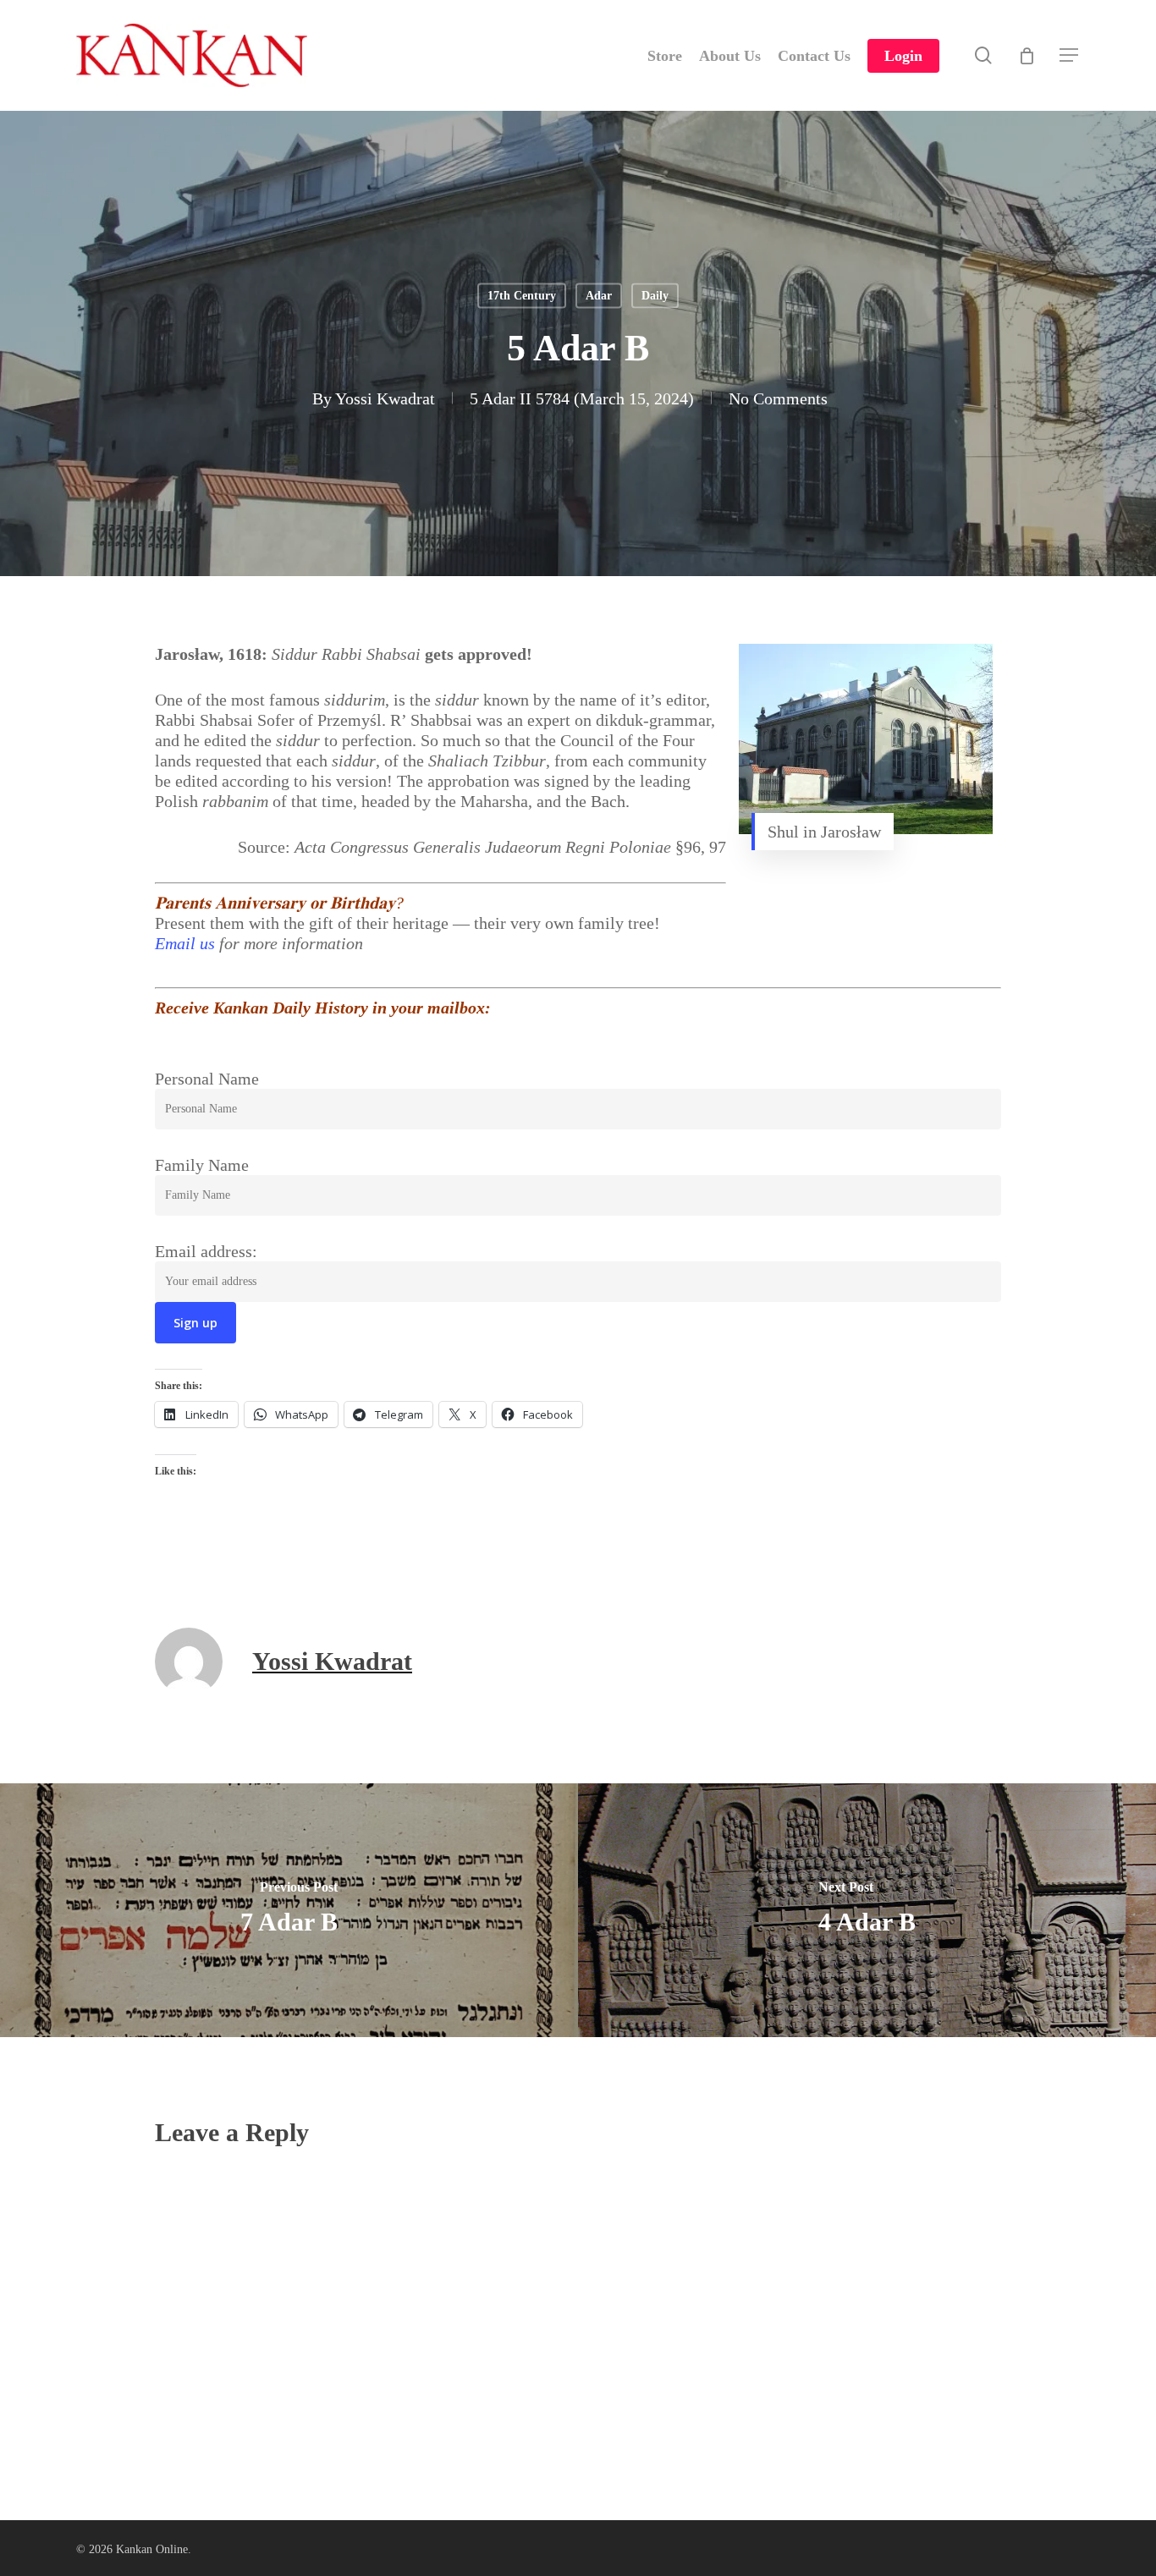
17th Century (522, 296)
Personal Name (207, 1079)
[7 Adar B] (289, 1910)
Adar (599, 296)
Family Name (202, 1165)
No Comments (778, 398)
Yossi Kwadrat (385, 398)
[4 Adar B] (867, 1910)
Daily (655, 296)
